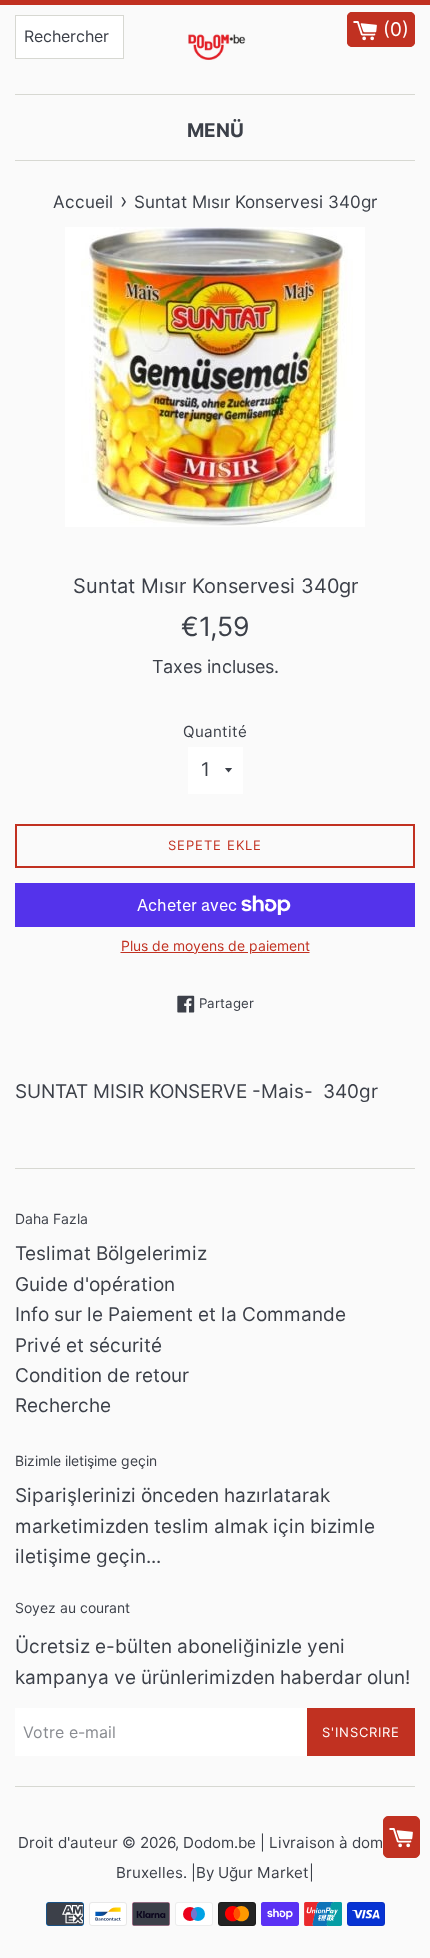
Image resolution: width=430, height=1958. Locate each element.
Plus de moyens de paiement (215, 945)
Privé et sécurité (88, 1345)
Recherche (63, 1405)
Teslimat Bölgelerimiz (111, 1253)
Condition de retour (102, 1375)
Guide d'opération (95, 1284)
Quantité (215, 731)
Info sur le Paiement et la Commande (180, 1314)
